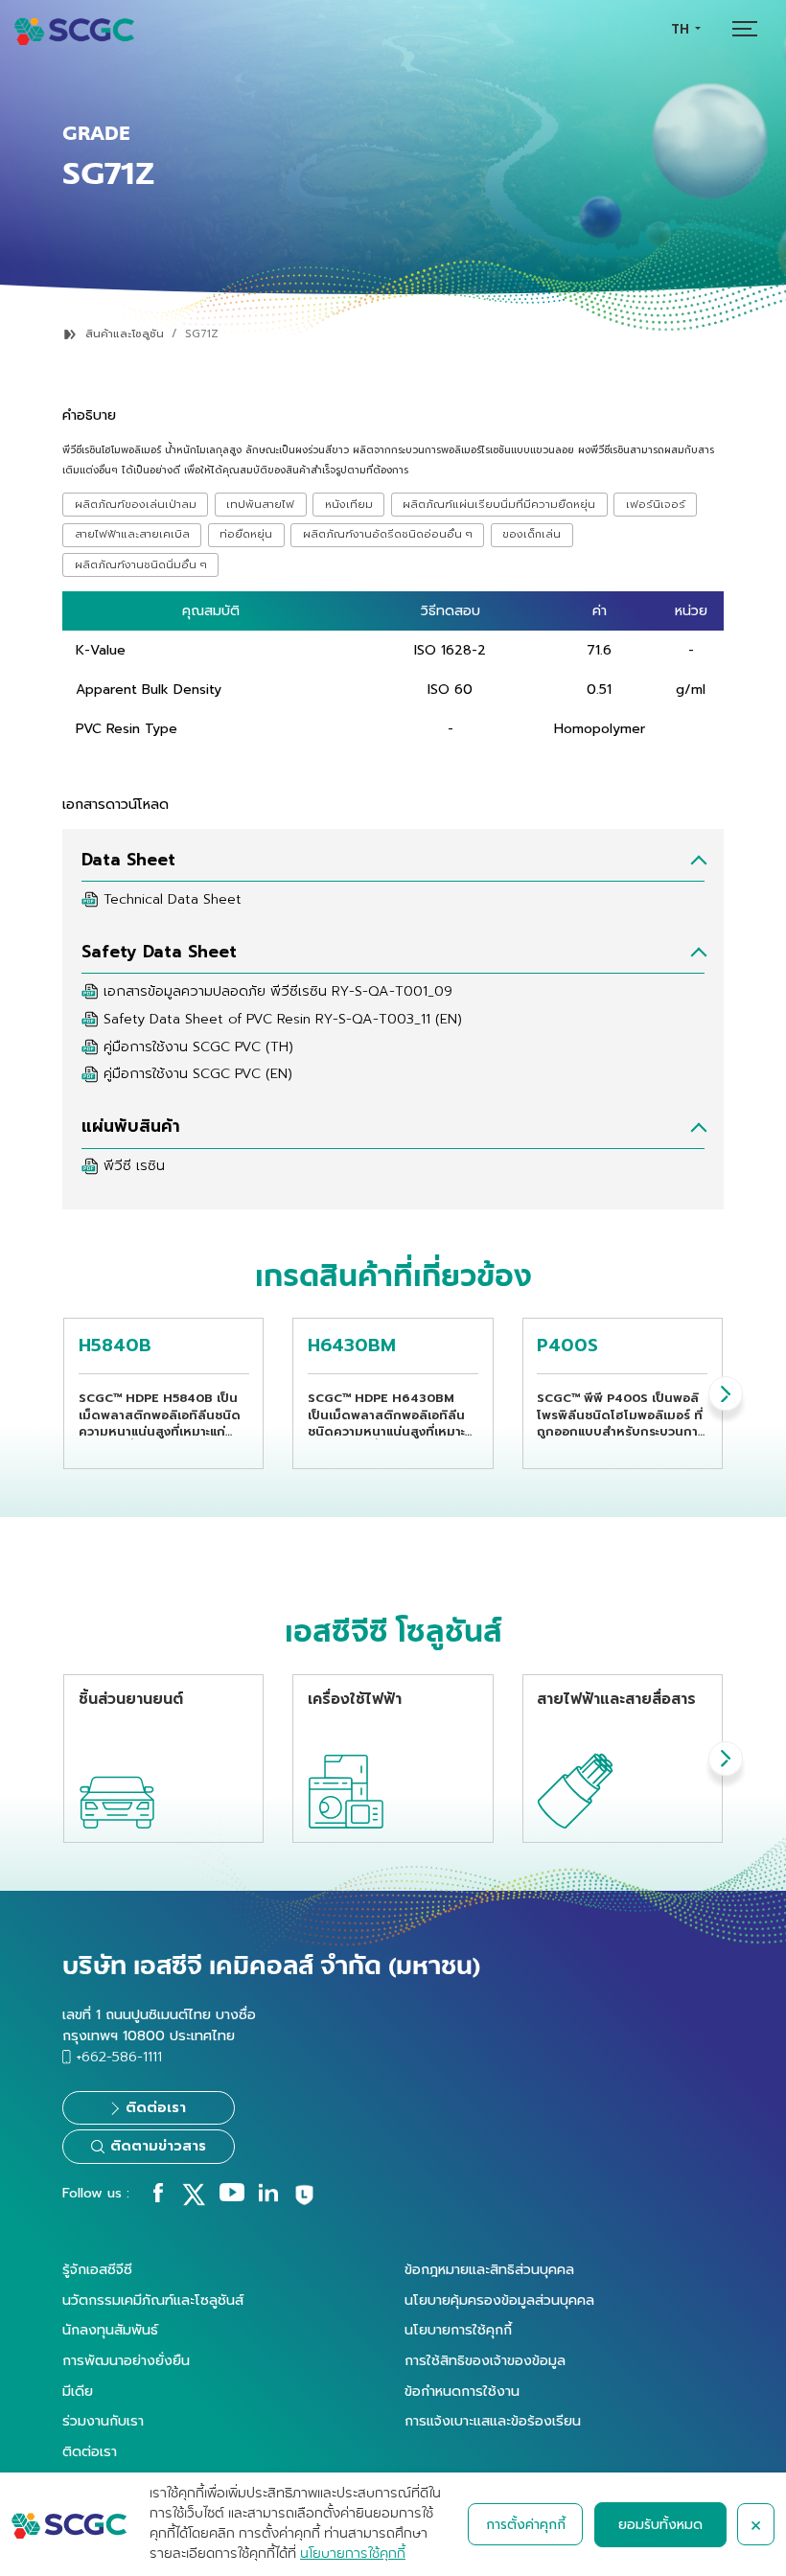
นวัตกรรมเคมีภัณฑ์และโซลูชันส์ (153, 2300)
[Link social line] (304, 2202)
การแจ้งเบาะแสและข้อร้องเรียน (493, 2421)
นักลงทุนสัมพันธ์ (110, 2330)
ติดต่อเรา (90, 2451)
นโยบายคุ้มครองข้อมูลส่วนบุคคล (499, 2300)
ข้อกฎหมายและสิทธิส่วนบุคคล (489, 2269)
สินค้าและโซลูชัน (125, 334)
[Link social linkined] (268, 2197)
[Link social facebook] (158, 2197)
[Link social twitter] (194, 2201)
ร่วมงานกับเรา (103, 2421)
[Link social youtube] (232, 2197)
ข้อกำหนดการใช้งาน (462, 2391)
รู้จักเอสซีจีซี (97, 2269)
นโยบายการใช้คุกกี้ (458, 2330)
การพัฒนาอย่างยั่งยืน (126, 2360)
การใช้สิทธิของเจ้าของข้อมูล (485, 2360)
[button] (726, 1393)
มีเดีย (78, 2391)
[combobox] (685, 29)
